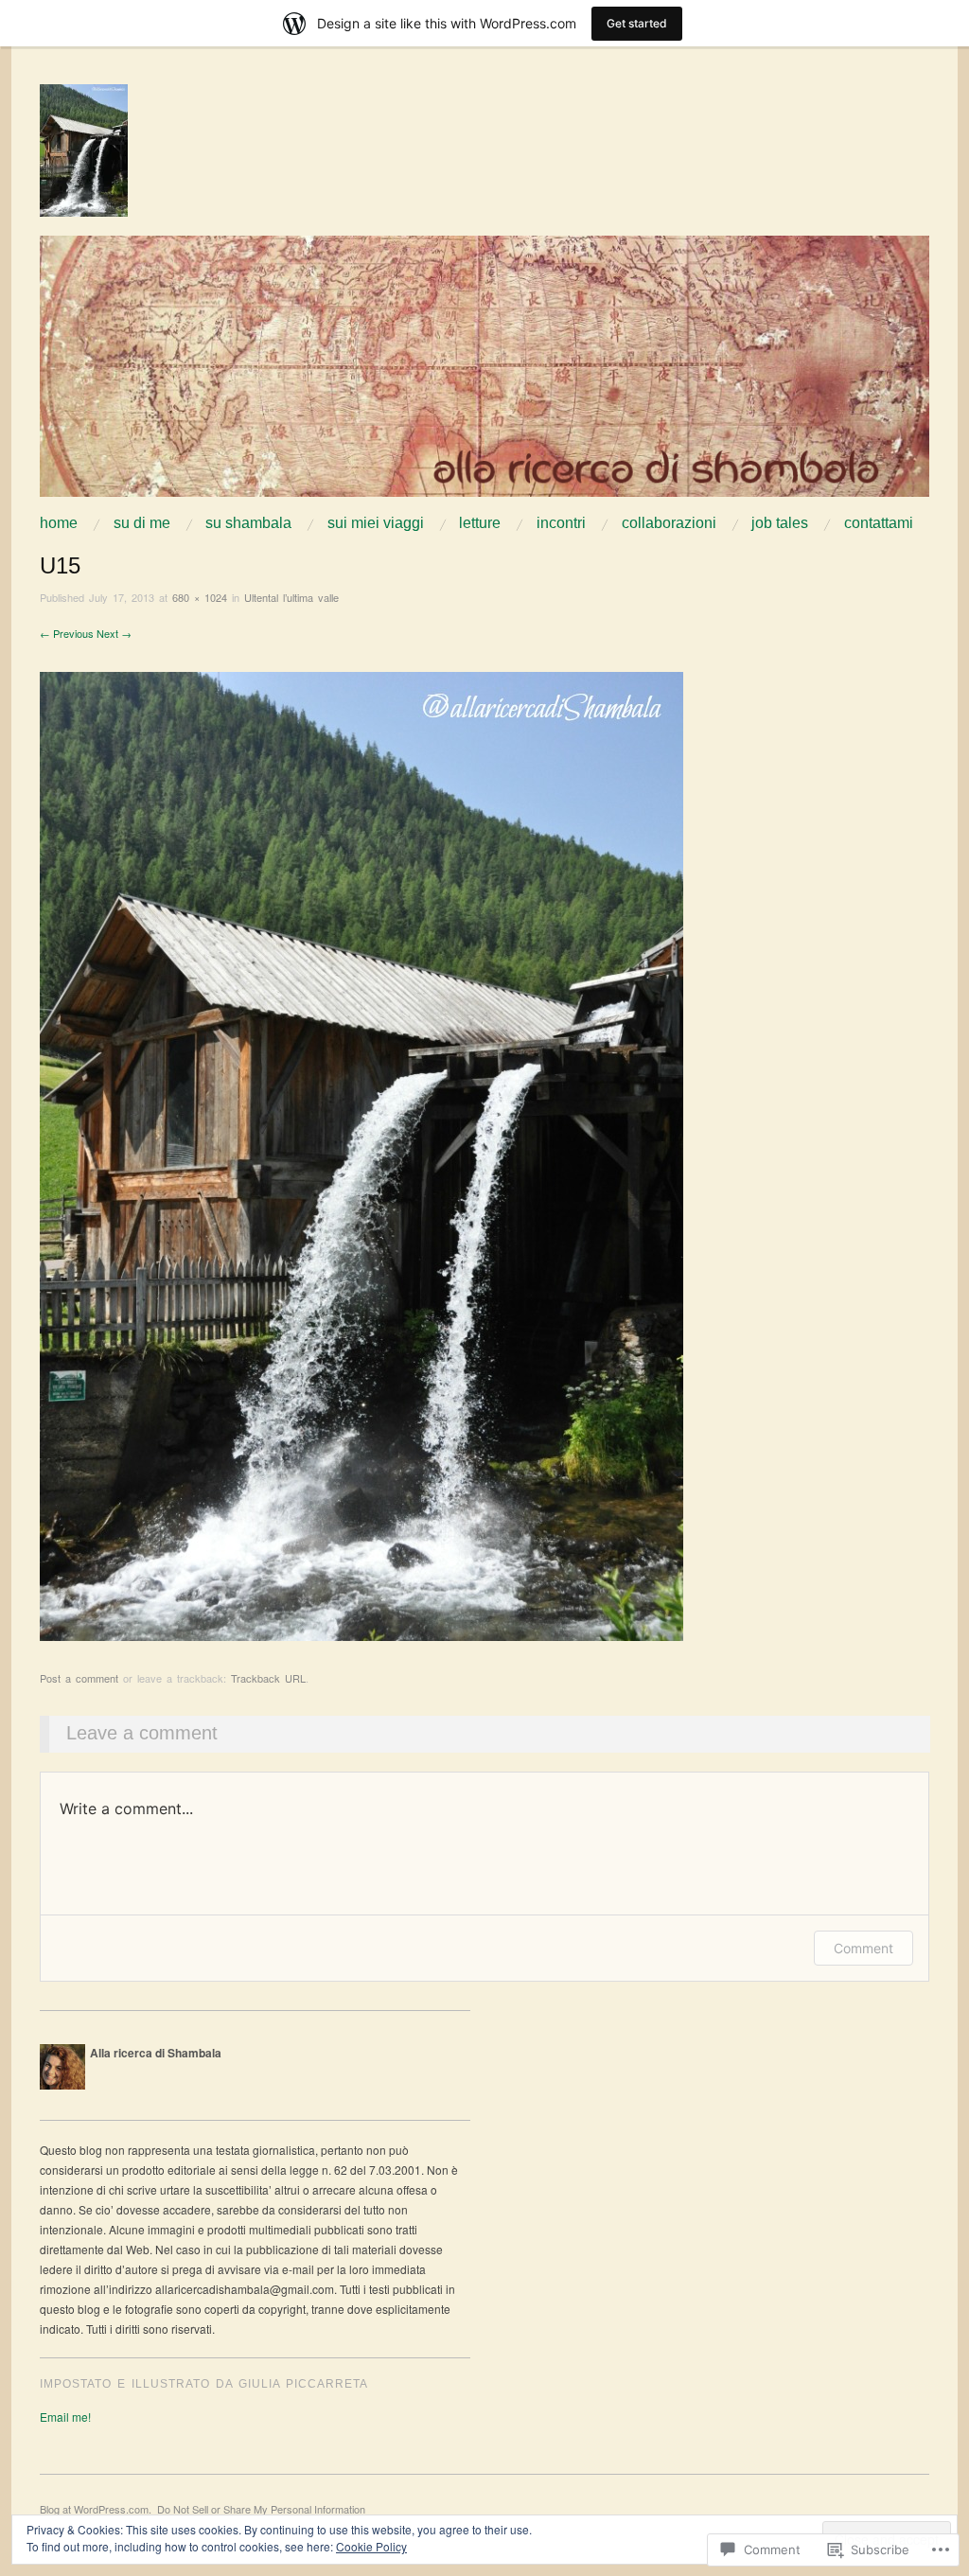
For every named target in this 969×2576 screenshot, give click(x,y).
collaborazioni (669, 523)
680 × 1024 (200, 597)
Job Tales (780, 523)
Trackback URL (268, 1678)
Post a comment (79, 1678)
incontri (561, 523)
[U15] (361, 1154)
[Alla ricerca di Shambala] (484, 373)
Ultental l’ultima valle (291, 597)
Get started (637, 23)
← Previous (67, 633)
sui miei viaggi (376, 523)
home (59, 523)
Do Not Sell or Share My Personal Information (261, 2509)
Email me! (65, 2417)
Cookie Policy (371, 2546)
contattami (879, 523)
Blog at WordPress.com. (96, 2509)
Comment (863, 1948)
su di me (142, 523)
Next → (114, 633)
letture (480, 523)
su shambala (248, 523)
